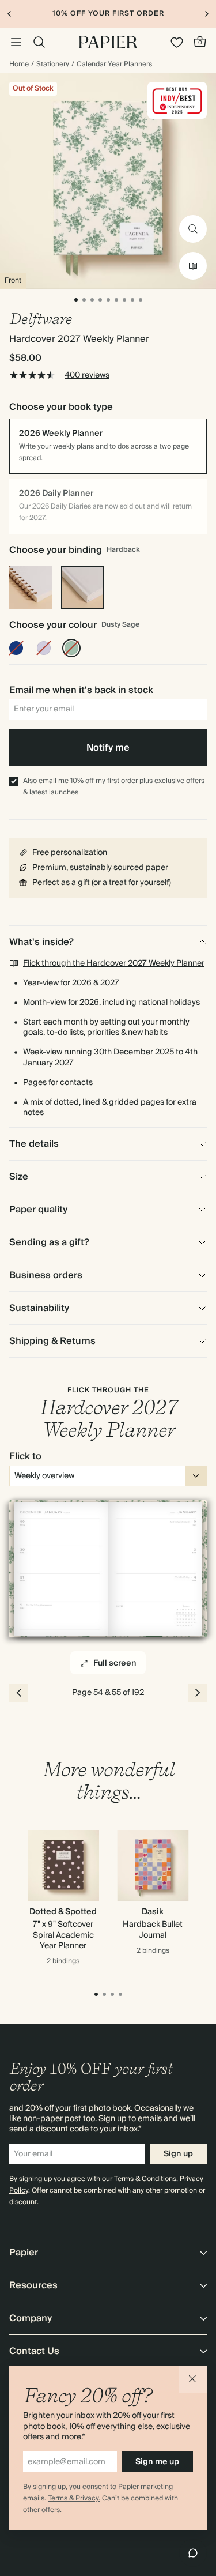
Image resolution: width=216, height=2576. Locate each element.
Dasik (153, 1912)
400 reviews (87, 375)
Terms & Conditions (145, 2179)
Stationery (53, 65)
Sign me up (157, 2462)
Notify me (108, 748)
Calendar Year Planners (114, 65)
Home (19, 65)
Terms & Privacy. (74, 2498)
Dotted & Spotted (63, 1912)
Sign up (178, 2154)
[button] (193, 2379)
